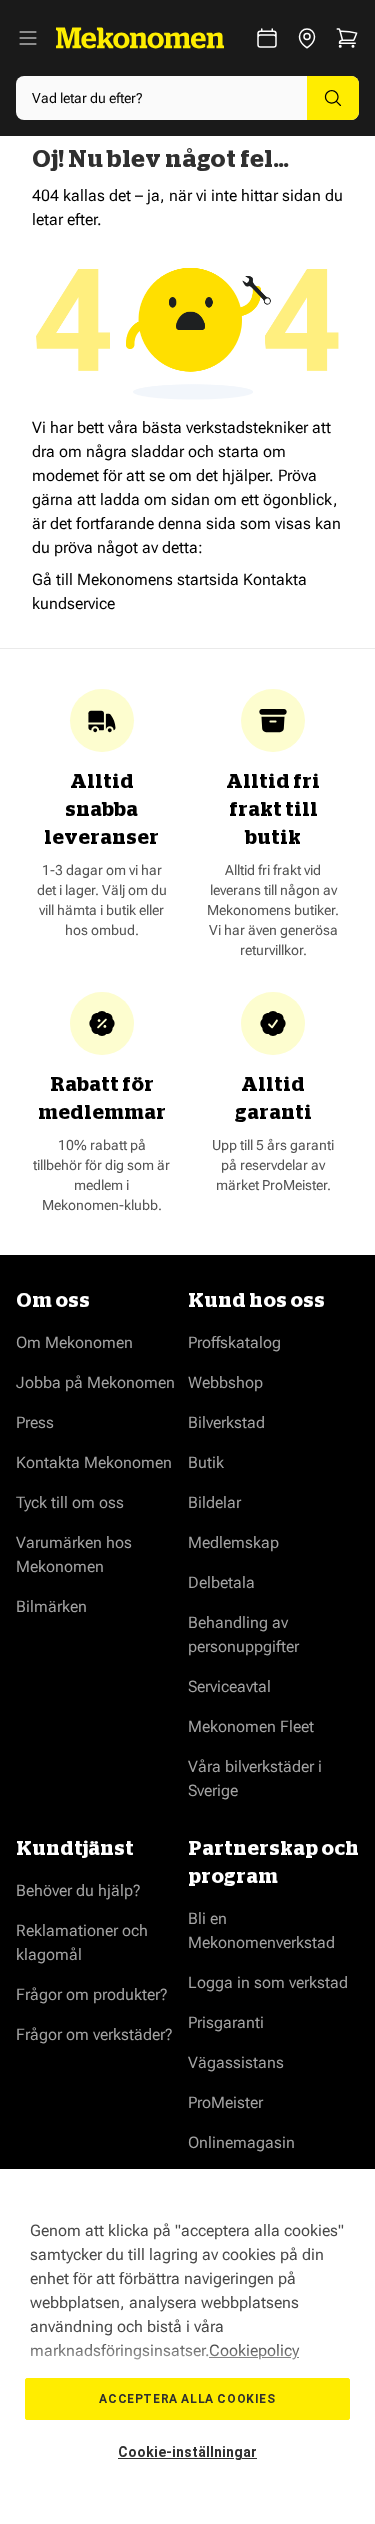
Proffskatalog (234, 1342)
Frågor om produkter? (92, 1994)
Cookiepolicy (254, 2350)
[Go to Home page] (140, 38)
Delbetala (221, 1582)
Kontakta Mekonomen (94, 1462)
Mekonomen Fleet (251, 1726)
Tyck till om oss (70, 1502)
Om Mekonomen (74, 1342)
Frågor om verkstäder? (94, 2034)
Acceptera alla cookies (187, 2399)
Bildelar (214, 1502)
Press (35, 1422)
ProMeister (225, 2102)
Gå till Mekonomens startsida (135, 579)
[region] (187, 2346)
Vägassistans (236, 2062)
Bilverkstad (226, 1422)
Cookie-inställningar (187, 2452)
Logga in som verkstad (268, 1982)
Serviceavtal (229, 1686)
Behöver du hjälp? (78, 1890)
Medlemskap (233, 1542)
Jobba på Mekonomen (95, 1382)
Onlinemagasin (241, 2142)
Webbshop (225, 1382)
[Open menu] (28, 38)
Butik (206, 1462)
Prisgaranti (226, 2022)
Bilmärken (51, 1606)
